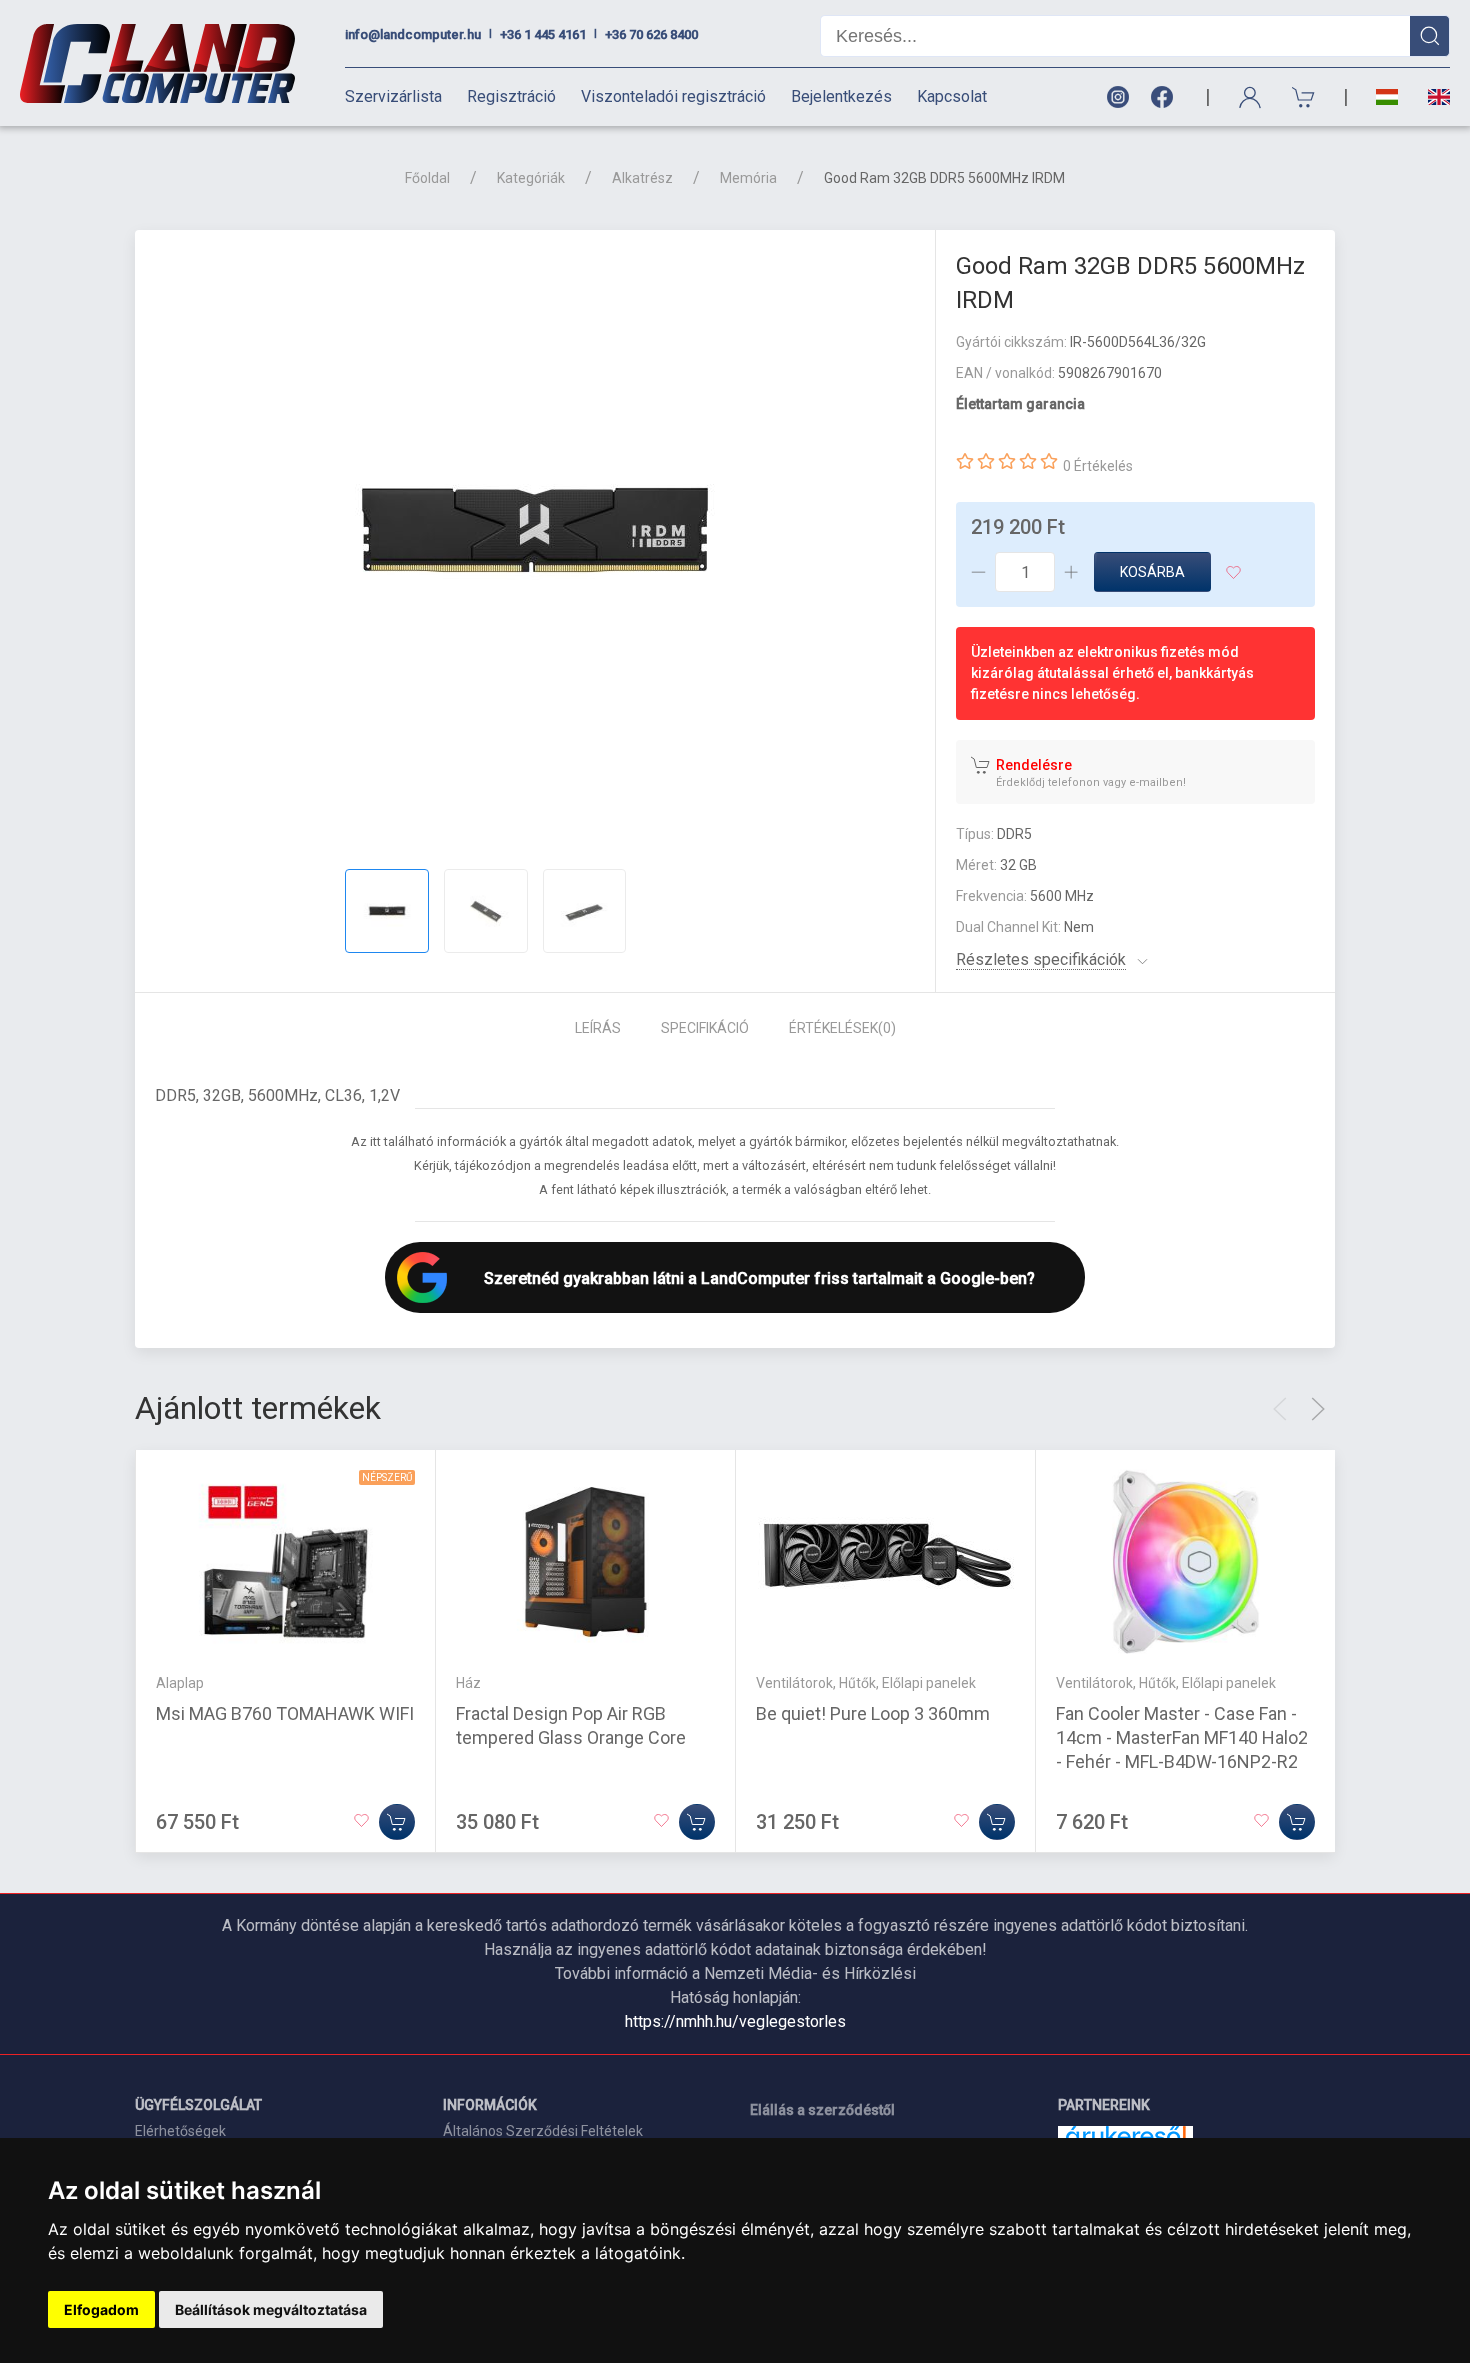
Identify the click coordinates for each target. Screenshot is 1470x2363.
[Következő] (1318, 1409)
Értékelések (842, 1028)
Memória (748, 178)
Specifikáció (705, 1028)
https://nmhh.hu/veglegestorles (735, 2021)
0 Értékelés (1098, 466)
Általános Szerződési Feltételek (543, 2131)
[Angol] (1431, 97)
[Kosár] (1304, 97)
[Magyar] (1387, 97)
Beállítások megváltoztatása (271, 2309)
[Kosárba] (397, 1822)
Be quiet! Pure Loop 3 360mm (873, 1713)
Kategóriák (531, 178)
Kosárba (1152, 572)
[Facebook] (1166, 97)
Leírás (598, 1028)
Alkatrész (642, 178)
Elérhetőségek (180, 2131)
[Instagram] (1117, 97)
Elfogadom (101, 2309)
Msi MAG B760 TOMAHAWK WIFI (285, 1713)
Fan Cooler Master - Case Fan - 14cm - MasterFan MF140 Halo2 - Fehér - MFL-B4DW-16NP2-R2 (1182, 1737)
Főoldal (427, 178)
